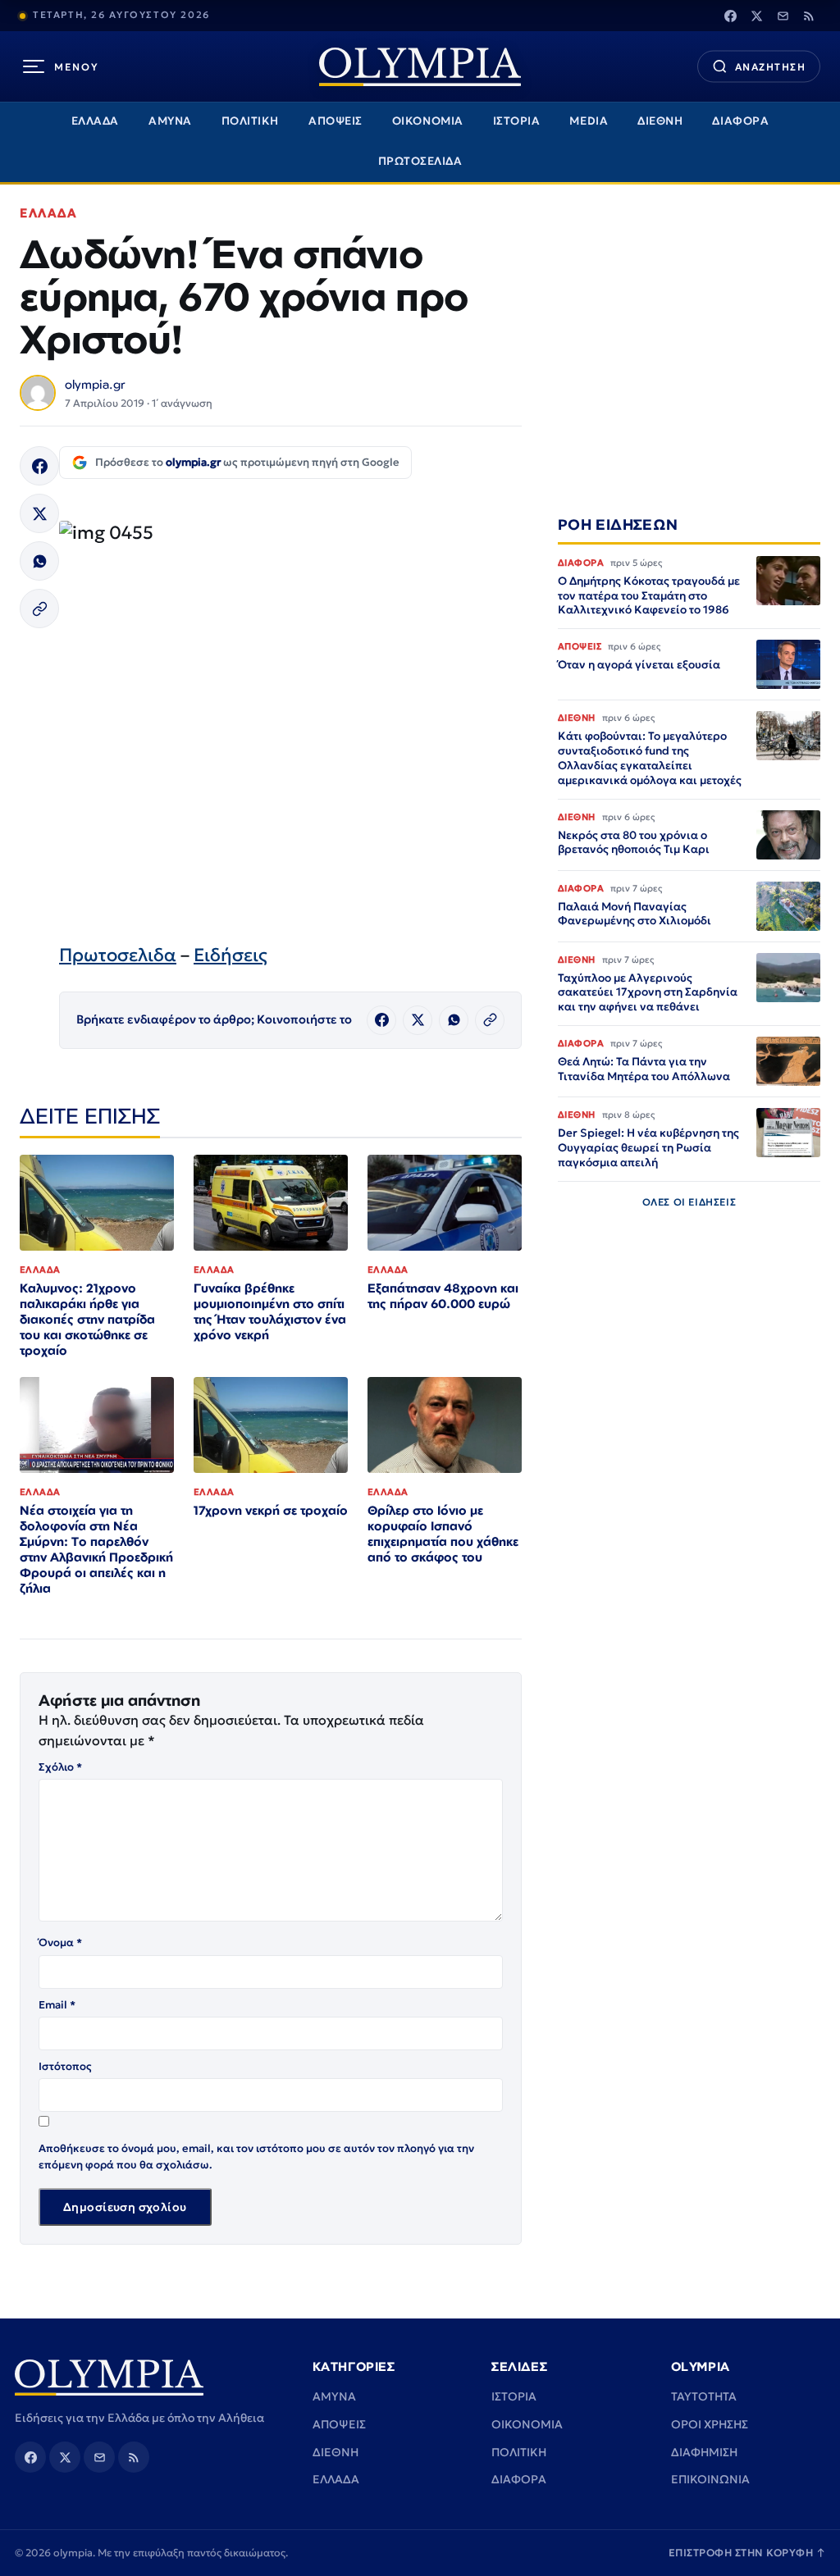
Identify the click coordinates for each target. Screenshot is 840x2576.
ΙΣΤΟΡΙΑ (517, 121)
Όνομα (60, 1942)
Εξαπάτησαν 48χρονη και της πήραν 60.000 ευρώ (443, 1296)
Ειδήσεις (231, 955)
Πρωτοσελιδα (118, 955)
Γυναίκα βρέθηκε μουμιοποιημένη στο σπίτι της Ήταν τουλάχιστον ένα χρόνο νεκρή (270, 1311)
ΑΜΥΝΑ (170, 121)
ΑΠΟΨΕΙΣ (336, 121)
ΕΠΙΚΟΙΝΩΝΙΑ (710, 2479)
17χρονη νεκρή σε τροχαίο (271, 1510)
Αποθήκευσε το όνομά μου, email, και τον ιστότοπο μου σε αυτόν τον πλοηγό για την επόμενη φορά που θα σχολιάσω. (256, 2157)
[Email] (783, 16)
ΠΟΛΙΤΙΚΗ (250, 121)
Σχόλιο (60, 1767)
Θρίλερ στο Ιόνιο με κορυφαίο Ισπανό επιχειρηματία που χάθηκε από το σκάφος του (443, 1534)
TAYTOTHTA (704, 2396)
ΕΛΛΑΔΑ (95, 121)
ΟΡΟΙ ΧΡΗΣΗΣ (710, 2424)
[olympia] (420, 67)
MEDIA (589, 121)
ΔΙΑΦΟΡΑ (740, 121)
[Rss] (809, 16)
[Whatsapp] (39, 561)
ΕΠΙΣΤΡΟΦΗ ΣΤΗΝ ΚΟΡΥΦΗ (747, 2553)
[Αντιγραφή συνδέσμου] (39, 609)
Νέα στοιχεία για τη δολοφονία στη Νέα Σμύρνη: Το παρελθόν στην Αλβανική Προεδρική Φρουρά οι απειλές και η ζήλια (96, 1549)
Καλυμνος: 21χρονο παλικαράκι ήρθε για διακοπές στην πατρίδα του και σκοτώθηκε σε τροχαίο (87, 1319)
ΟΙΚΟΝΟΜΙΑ (428, 121)
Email (57, 2005)
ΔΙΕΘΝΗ (660, 121)
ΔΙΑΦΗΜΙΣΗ (704, 2452)
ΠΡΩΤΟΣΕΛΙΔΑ (420, 161)
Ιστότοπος (65, 2066)
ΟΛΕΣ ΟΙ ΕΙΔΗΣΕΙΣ (689, 1202)
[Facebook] (730, 16)
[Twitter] (756, 16)
